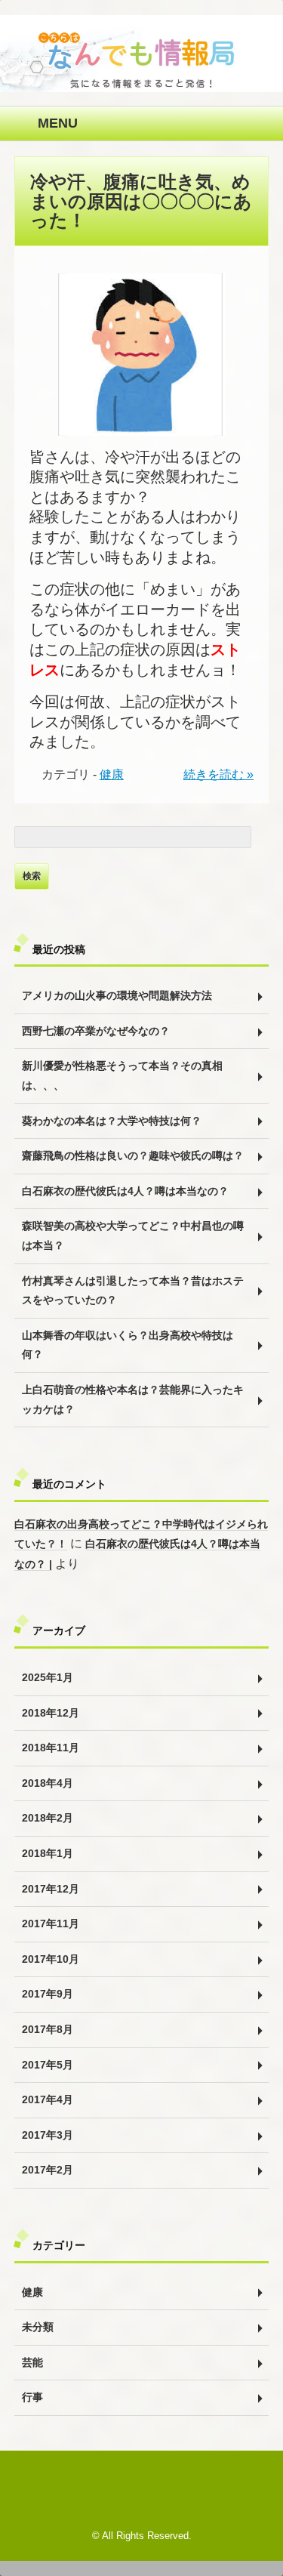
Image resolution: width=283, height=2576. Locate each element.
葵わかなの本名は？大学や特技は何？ (112, 1121)
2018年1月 (48, 1853)
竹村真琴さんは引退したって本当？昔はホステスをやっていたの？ (133, 1291)
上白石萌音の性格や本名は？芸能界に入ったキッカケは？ (133, 1399)
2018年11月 (51, 1748)
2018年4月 (48, 1783)
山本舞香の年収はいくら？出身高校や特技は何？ (128, 1345)
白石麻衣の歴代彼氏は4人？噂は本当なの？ (125, 1191)
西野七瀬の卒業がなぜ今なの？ (96, 1031)
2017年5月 (48, 2065)
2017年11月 (51, 1924)
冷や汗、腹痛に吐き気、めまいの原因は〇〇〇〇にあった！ (141, 201)
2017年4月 (48, 2099)
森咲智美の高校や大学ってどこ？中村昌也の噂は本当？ (133, 1236)
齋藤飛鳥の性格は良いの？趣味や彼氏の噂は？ (133, 1155)
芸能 (32, 2362)
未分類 (38, 2327)
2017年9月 (48, 1994)
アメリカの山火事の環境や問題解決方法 (117, 995)
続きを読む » (218, 774)
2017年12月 (51, 1889)
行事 (32, 2397)
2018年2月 (48, 1818)
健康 (112, 774)
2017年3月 (48, 2135)
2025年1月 (48, 1677)
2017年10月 (51, 1959)
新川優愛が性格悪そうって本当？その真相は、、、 (122, 1075)
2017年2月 (48, 2170)
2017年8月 (48, 2029)
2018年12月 (51, 1713)
